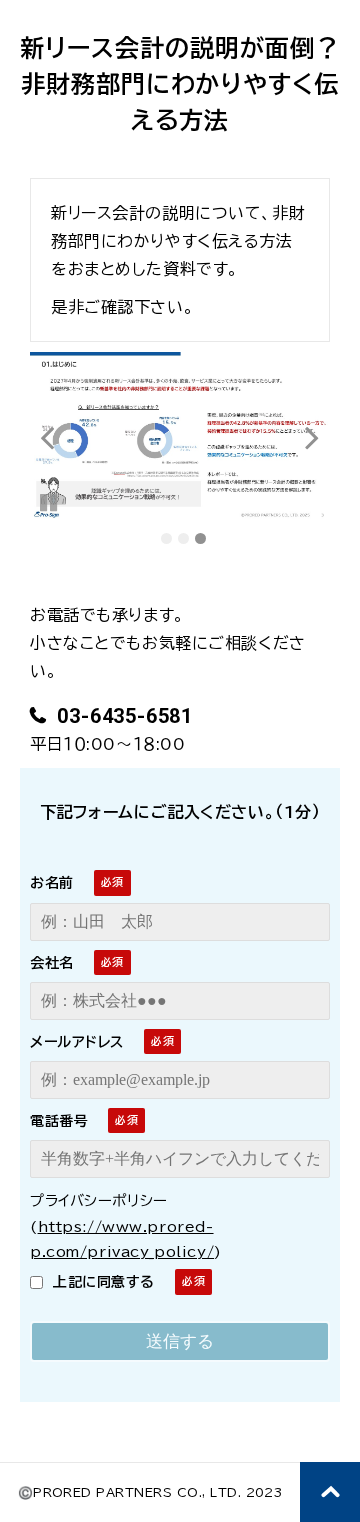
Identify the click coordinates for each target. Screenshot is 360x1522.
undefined (60, 437)
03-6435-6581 (122, 716)
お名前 (52, 883)
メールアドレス (77, 1042)
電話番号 (59, 1121)
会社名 (52, 963)
